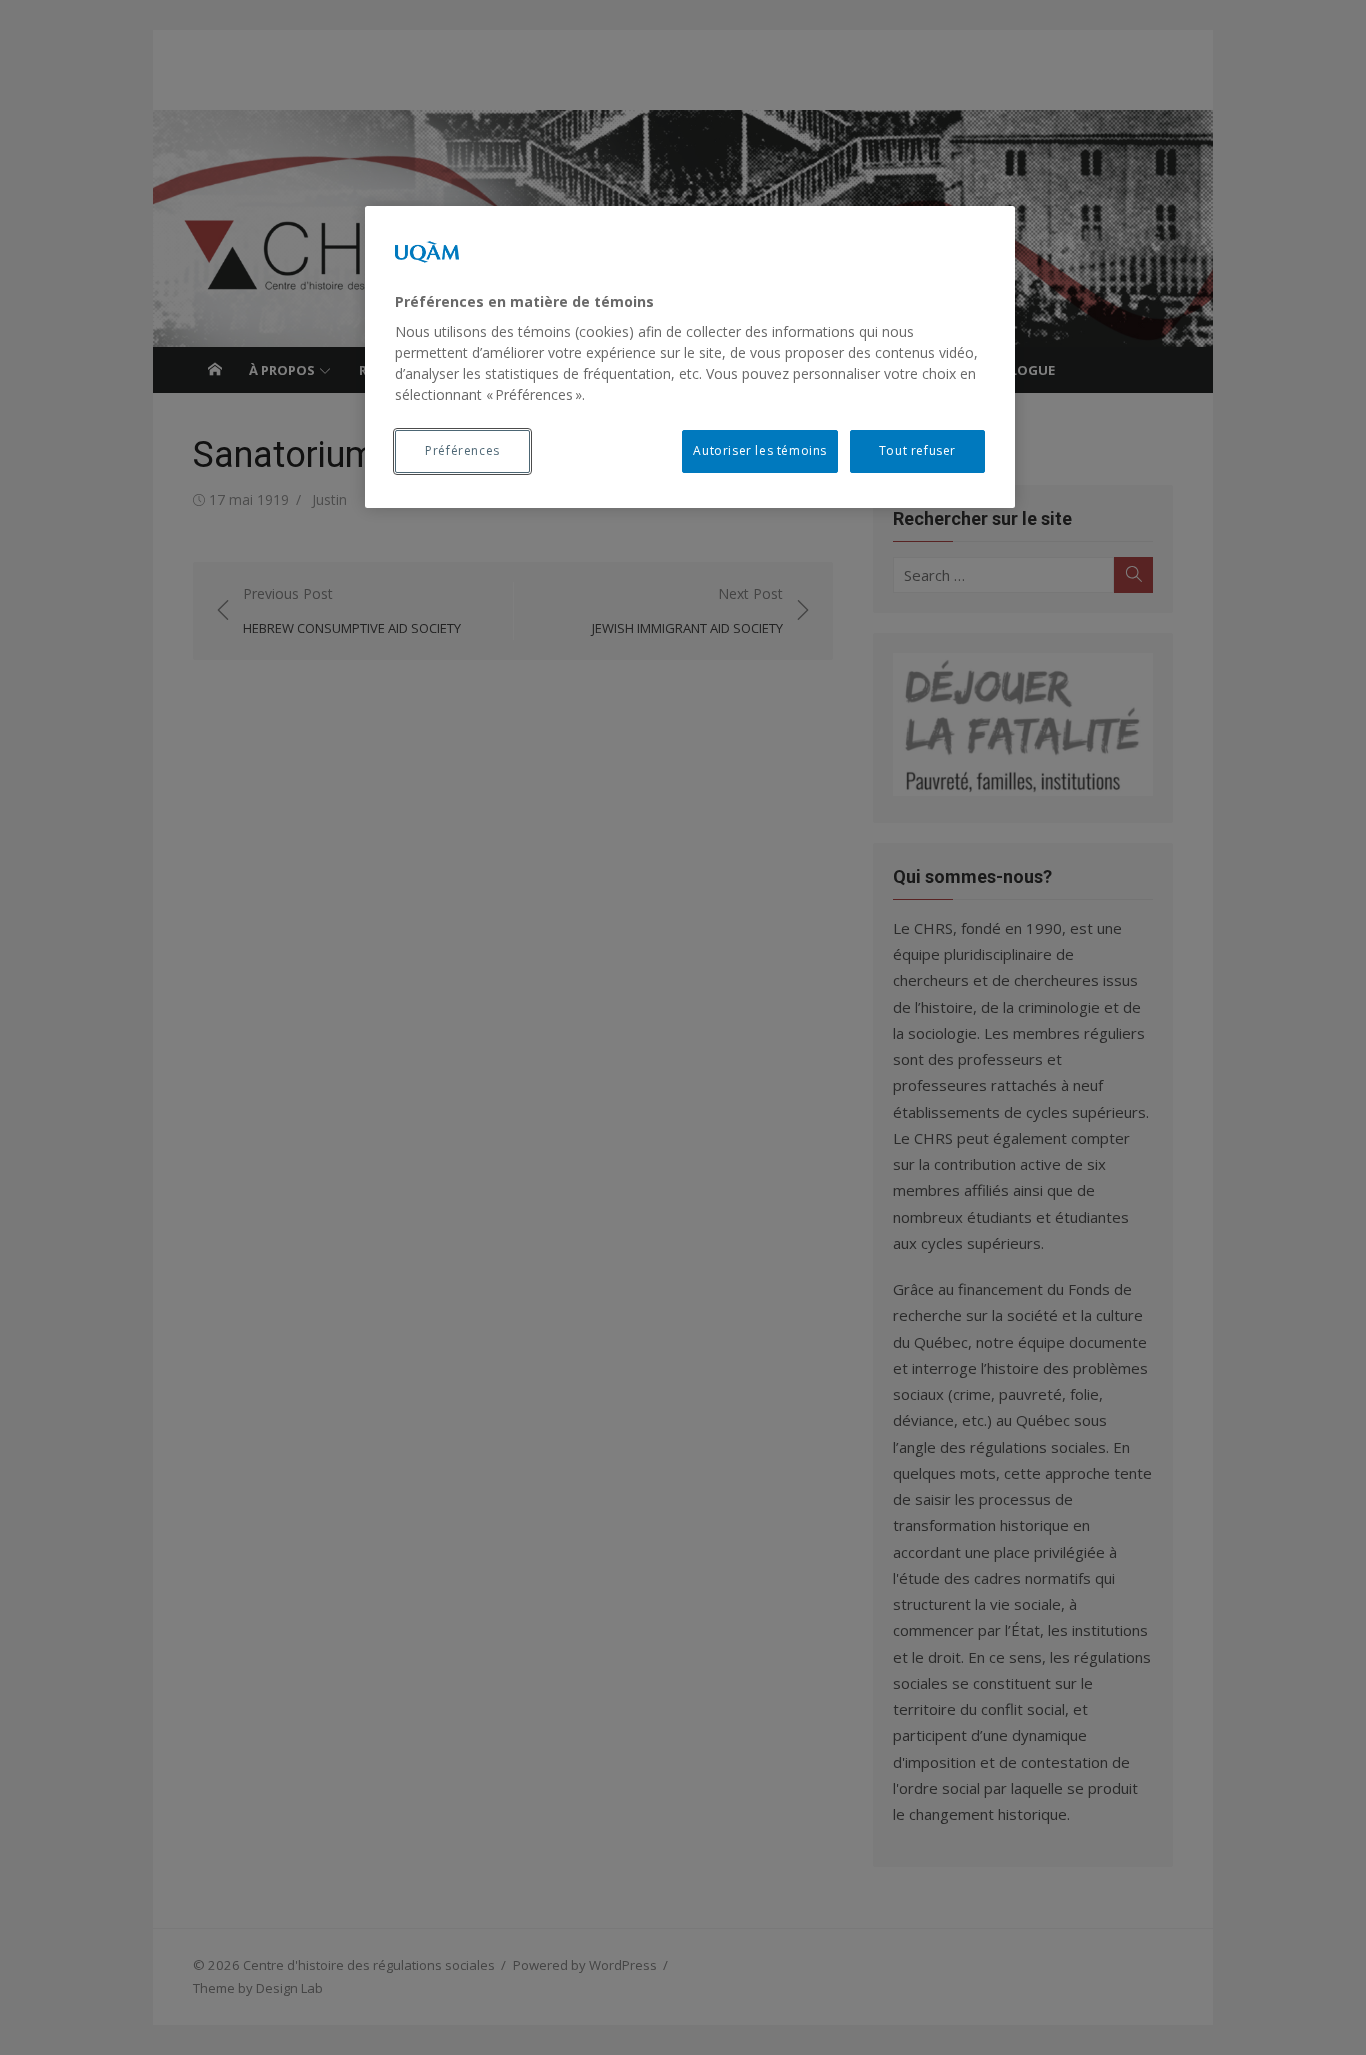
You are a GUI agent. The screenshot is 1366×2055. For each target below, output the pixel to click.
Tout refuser (917, 450)
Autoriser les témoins (760, 450)
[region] (690, 357)
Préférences (462, 450)
